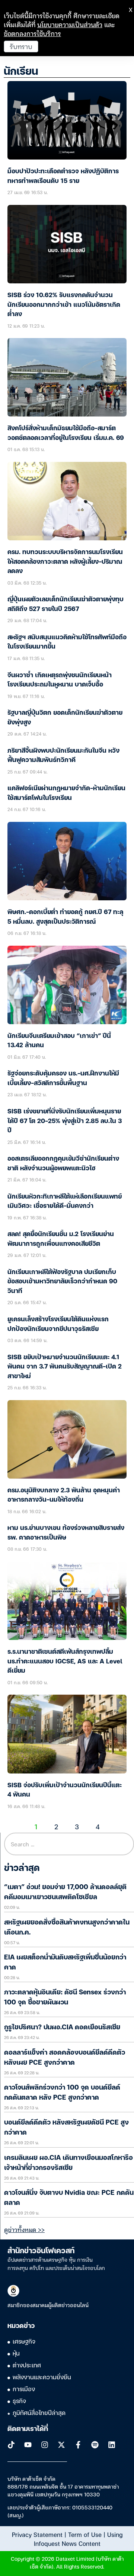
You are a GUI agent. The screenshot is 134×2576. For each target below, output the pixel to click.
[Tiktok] (11, 2445)
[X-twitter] (61, 2445)
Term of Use (85, 2534)
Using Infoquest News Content (78, 2539)
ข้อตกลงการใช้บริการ (32, 33)
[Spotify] (95, 2445)
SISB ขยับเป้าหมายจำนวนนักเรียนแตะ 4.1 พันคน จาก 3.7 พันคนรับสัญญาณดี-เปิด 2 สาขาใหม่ (65, 1367)
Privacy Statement (37, 2534)
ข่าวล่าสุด (22, 1869)
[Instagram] (45, 2445)
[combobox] (69, 1844)
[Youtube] (28, 2445)
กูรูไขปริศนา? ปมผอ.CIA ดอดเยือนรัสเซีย (62, 2027)
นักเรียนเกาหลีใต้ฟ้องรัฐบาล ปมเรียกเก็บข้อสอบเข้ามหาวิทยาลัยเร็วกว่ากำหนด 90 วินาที (62, 1282)
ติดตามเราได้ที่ (28, 2429)
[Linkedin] (112, 2445)
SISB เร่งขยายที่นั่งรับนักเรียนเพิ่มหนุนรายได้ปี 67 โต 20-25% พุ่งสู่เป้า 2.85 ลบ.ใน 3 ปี (65, 1121)
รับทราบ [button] (21, 46)
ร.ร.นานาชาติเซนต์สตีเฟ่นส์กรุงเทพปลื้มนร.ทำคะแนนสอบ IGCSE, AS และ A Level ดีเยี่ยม (65, 1662)
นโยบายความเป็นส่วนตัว (70, 24)
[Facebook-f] (78, 2445)
